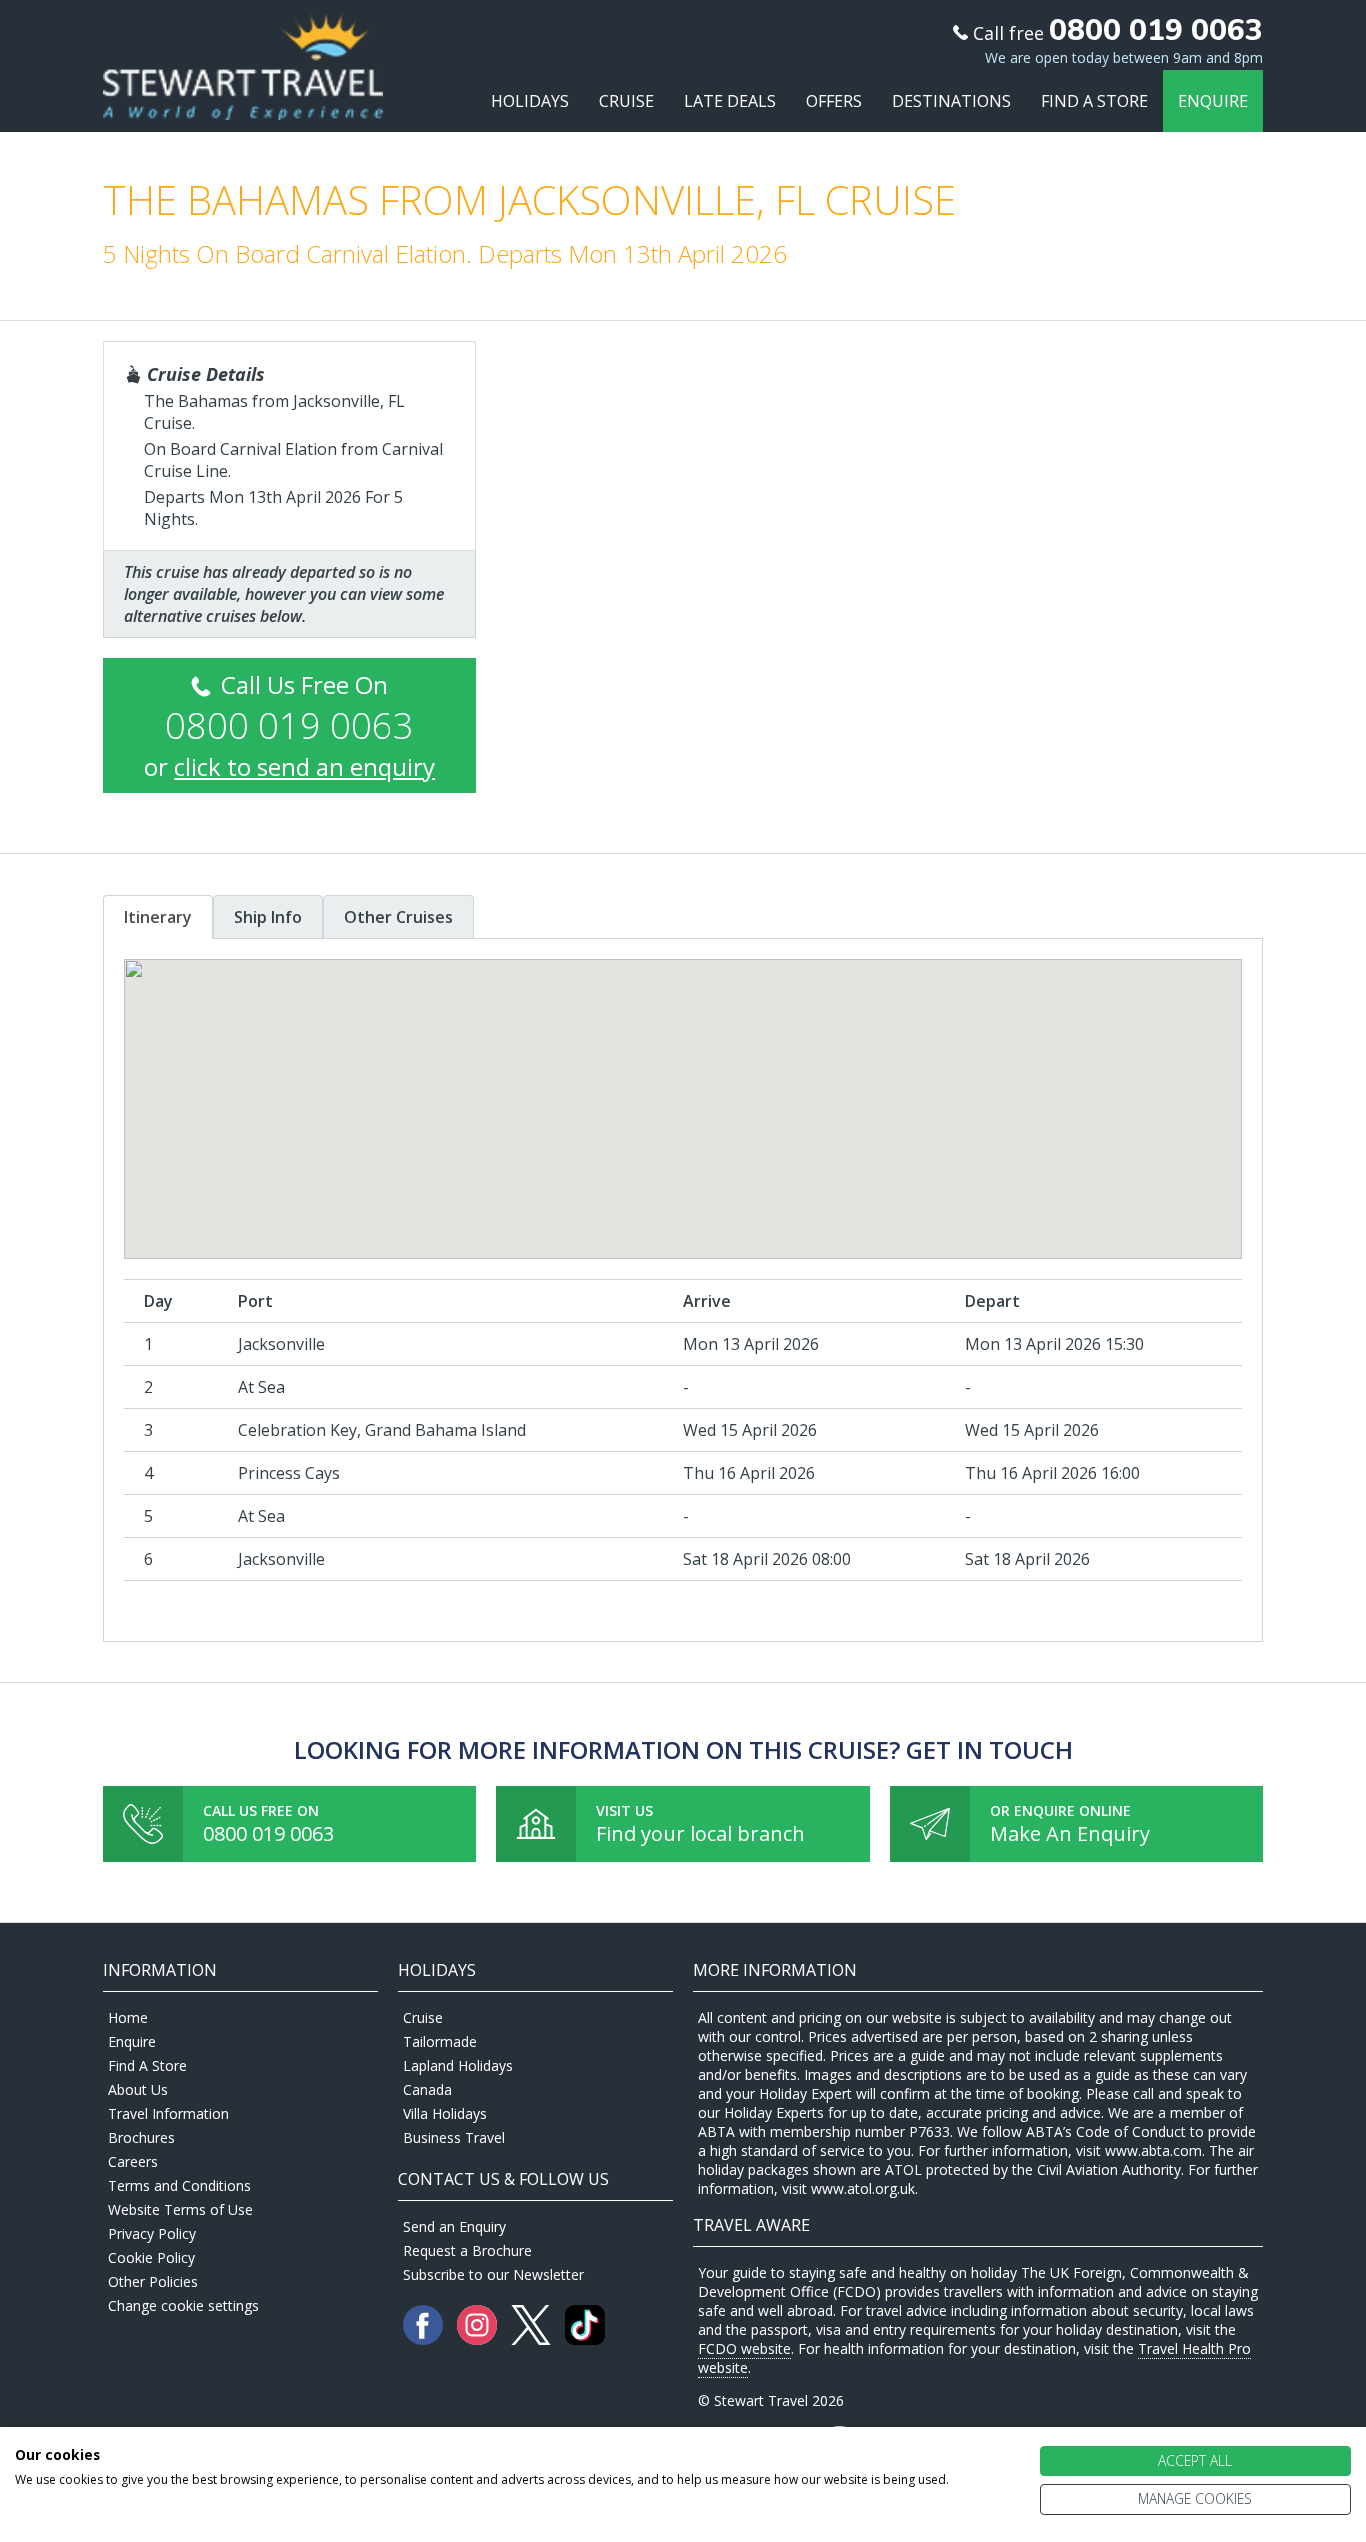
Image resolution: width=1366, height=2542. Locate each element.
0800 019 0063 (268, 1833)
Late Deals (730, 101)
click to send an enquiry (304, 766)
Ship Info (268, 917)
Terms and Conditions (179, 2185)
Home (128, 2017)
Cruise (626, 101)
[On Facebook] (425, 2339)
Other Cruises (398, 917)
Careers (133, 2161)
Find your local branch (700, 1833)
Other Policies (153, 2281)
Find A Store (1094, 101)
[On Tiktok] (585, 2339)
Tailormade (440, 2041)
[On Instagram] (479, 2339)
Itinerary (158, 917)
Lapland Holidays (458, 2065)
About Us (138, 2089)
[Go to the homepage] (243, 101)
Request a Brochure (467, 2250)
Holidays (530, 101)
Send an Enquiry (454, 2226)
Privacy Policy (152, 2233)
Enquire (1213, 101)
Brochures (141, 2137)
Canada (427, 2089)
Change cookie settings (183, 2305)
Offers (834, 101)
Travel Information (168, 2113)
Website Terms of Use (180, 2209)
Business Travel (454, 2137)
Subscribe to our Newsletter (493, 2274)
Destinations (951, 101)
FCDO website (744, 2348)
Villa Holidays (445, 2113)
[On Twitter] (533, 2339)
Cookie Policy (151, 2257)
